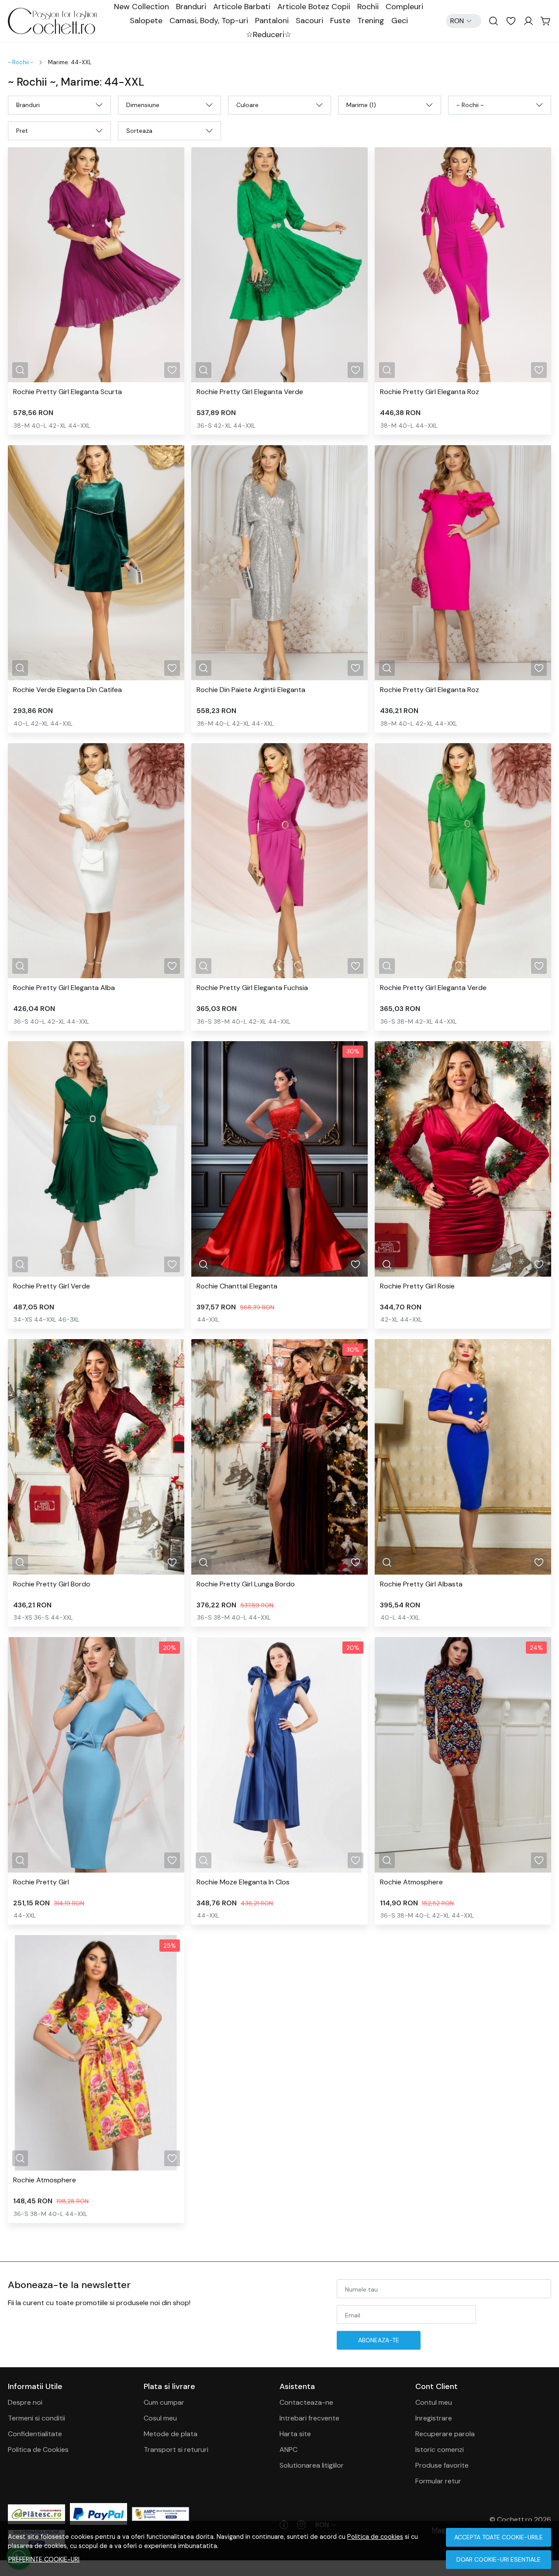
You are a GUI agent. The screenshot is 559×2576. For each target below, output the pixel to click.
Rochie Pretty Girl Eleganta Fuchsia (252, 988)
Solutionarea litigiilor (312, 2465)
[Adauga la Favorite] (172, 370)
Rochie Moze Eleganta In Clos (243, 1882)
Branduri (191, 7)
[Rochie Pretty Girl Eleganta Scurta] (96, 265)
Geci (400, 21)
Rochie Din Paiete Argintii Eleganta (251, 690)
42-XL (57, 426)
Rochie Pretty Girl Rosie (417, 1286)
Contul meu (434, 2402)
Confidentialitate (35, 2434)
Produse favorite (442, 2465)
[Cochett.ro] (57, 21)
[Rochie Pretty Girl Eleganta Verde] (279, 265)
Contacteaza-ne (306, 2402)
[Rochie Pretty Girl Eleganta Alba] (96, 861)
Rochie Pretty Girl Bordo (52, 1584)
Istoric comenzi (440, 2450)
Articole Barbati (242, 7)
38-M (22, 426)
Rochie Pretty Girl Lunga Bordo (246, 1584)
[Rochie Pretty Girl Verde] (96, 1159)
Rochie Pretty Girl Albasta (421, 1584)
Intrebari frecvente (309, 2418)
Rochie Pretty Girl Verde (52, 1286)
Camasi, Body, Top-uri (209, 21)
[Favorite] (511, 21)
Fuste (340, 21)
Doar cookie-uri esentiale (499, 2559)
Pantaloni (272, 21)
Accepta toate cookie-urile (499, 2537)
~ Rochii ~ (21, 62)
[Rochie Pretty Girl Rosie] (463, 1159)
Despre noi (25, 2402)
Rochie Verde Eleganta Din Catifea (67, 690)
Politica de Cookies (38, 2450)
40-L (39, 426)
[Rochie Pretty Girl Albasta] (463, 1457)
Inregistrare (434, 2418)
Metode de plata (171, 2434)
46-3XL (69, 1319)
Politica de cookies (375, 2537)
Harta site (295, 2434)
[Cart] (546, 21)
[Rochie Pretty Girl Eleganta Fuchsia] (279, 861)
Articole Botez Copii (314, 7)
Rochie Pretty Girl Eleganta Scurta (67, 392)
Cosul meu (160, 2418)
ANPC (288, 2450)
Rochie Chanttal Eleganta (237, 1286)
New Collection (141, 7)
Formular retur (438, 2481)
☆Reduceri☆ (269, 35)
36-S (204, 426)
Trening (371, 21)
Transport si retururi (176, 2450)
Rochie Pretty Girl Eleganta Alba (64, 988)
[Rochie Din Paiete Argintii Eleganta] (279, 563)
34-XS (23, 1319)
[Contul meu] (528, 21)
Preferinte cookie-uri (44, 2559)
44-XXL (79, 426)
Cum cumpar (164, 2402)
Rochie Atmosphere (411, 1882)
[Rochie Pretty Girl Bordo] (96, 1457)
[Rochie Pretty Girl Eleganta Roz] (463, 265)
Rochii (368, 7)
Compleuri (404, 7)
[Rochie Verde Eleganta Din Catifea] (96, 563)
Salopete (146, 21)
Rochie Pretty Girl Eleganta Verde (250, 392)
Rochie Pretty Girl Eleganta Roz (430, 392)
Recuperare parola (445, 2434)
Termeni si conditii (36, 2418)
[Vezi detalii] (20, 370)
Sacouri (309, 21)
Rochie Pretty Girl (41, 1882)
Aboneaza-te (379, 2340)
